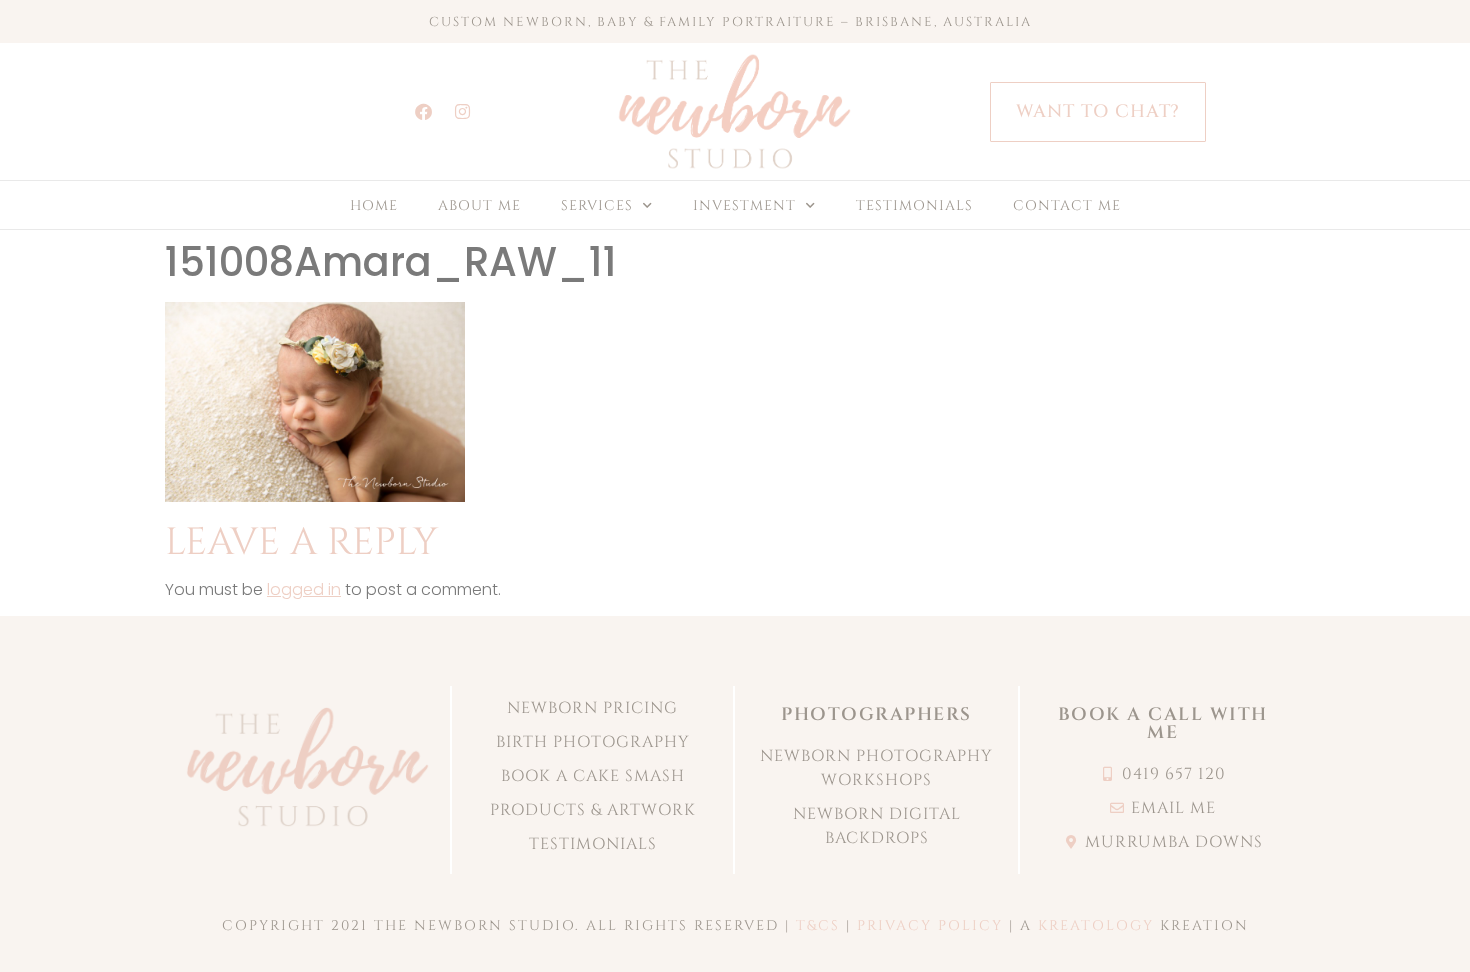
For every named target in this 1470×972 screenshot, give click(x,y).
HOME (374, 205)
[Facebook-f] (424, 112)
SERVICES (597, 205)
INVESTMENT (744, 205)
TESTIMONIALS (914, 205)
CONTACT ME (1067, 205)
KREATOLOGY (1096, 925)
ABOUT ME (479, 205)
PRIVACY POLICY (930, 925)
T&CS (818, 925)
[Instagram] (463, 112)
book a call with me (1163, 723)
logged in (304, 589)
